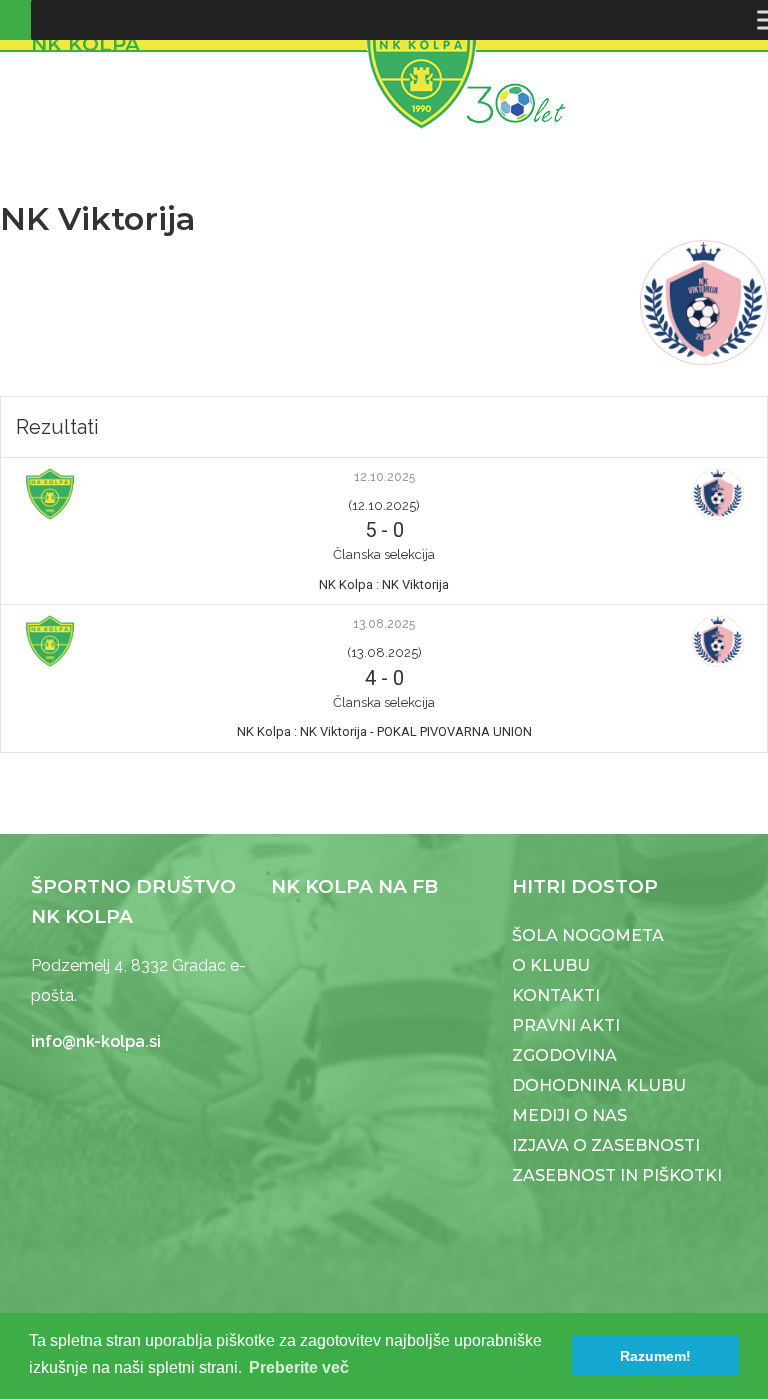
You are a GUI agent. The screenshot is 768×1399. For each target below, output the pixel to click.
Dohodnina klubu (599, 1085)
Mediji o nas (569, 1115)
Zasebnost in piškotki (617, 1175)
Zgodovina (564, 1055)
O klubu (551, 965)
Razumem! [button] (655, 1356)
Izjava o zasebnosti (606, 1145)
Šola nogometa (588, 935)
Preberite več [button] (299, 1367)
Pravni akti (566, 1025)
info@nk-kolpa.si (96, 1041)
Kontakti (556, 995)
